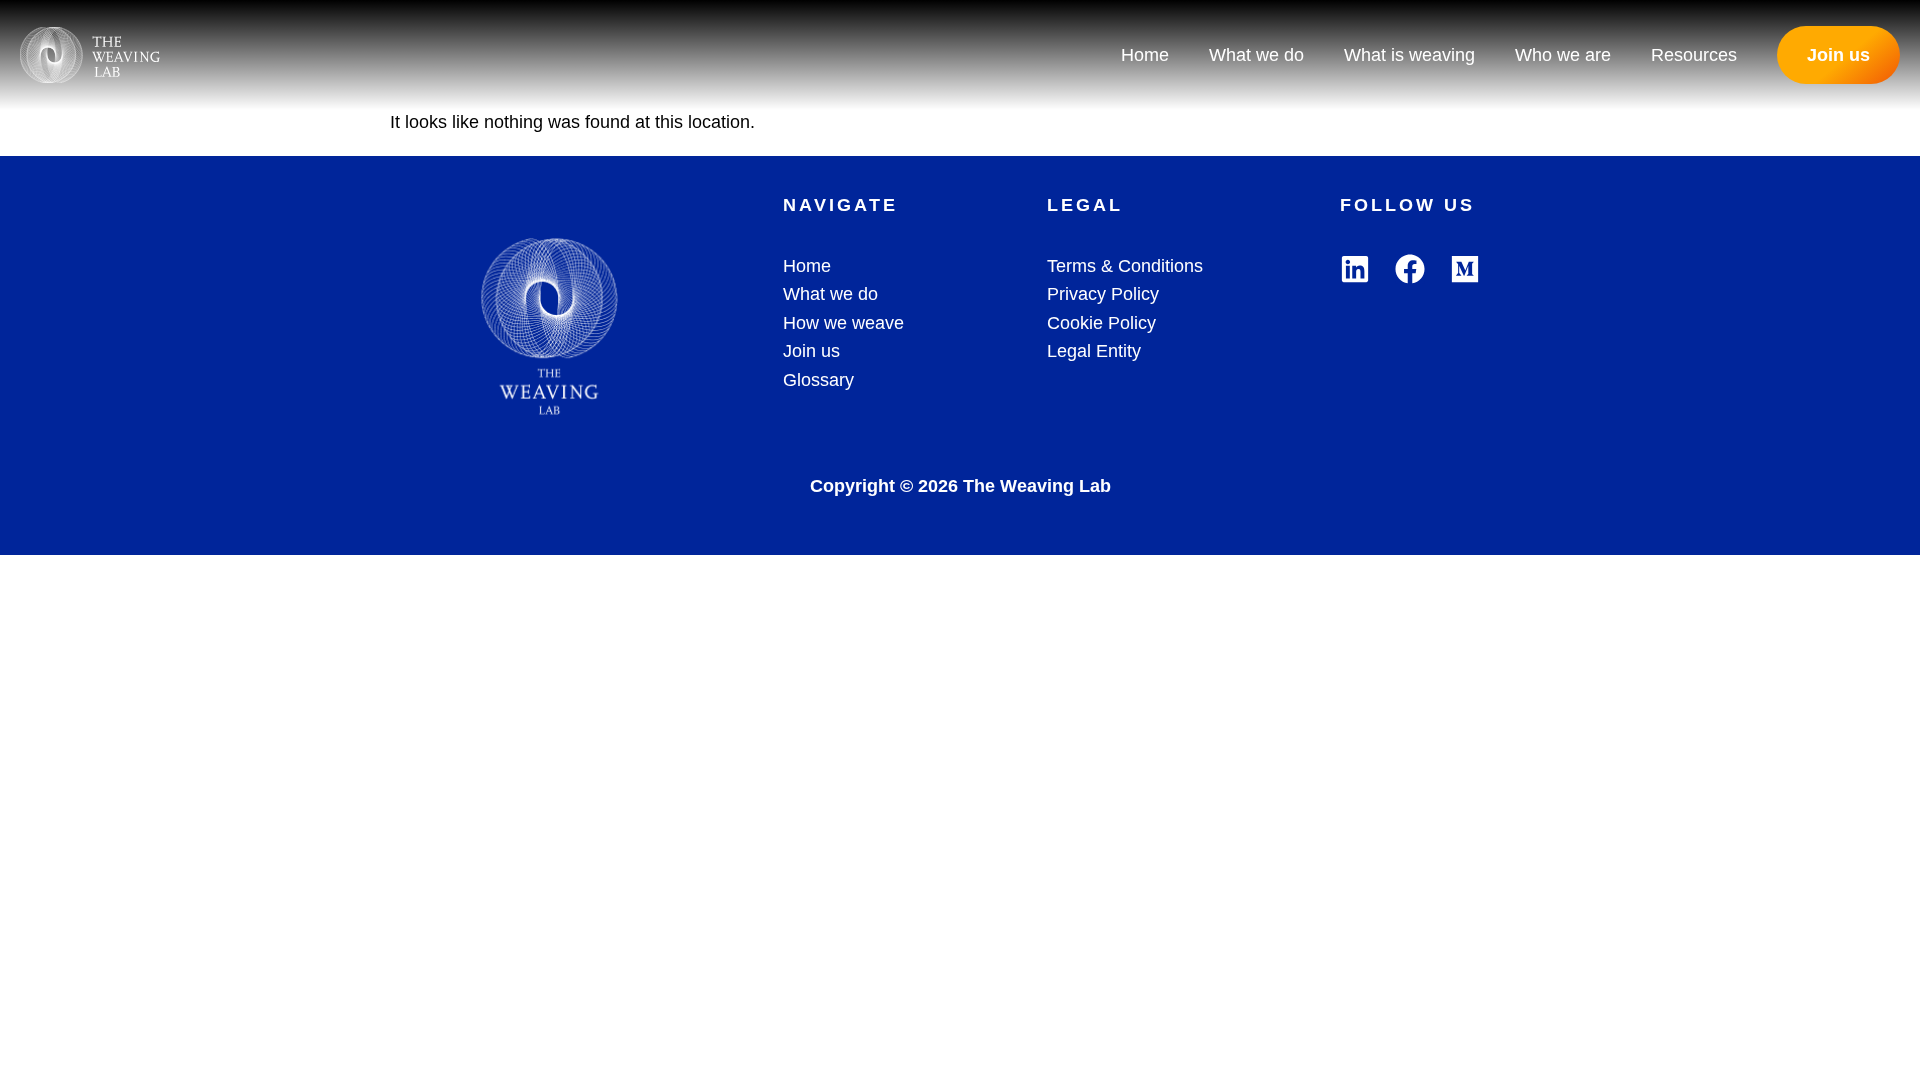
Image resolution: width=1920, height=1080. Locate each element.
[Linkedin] (1355, 269)
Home (1145, 55)
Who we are (1563, 55)
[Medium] (1465, 269)
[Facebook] (1410, 269)
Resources (1694, 55)
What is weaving (1409, 55)
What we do (1256, 55)
